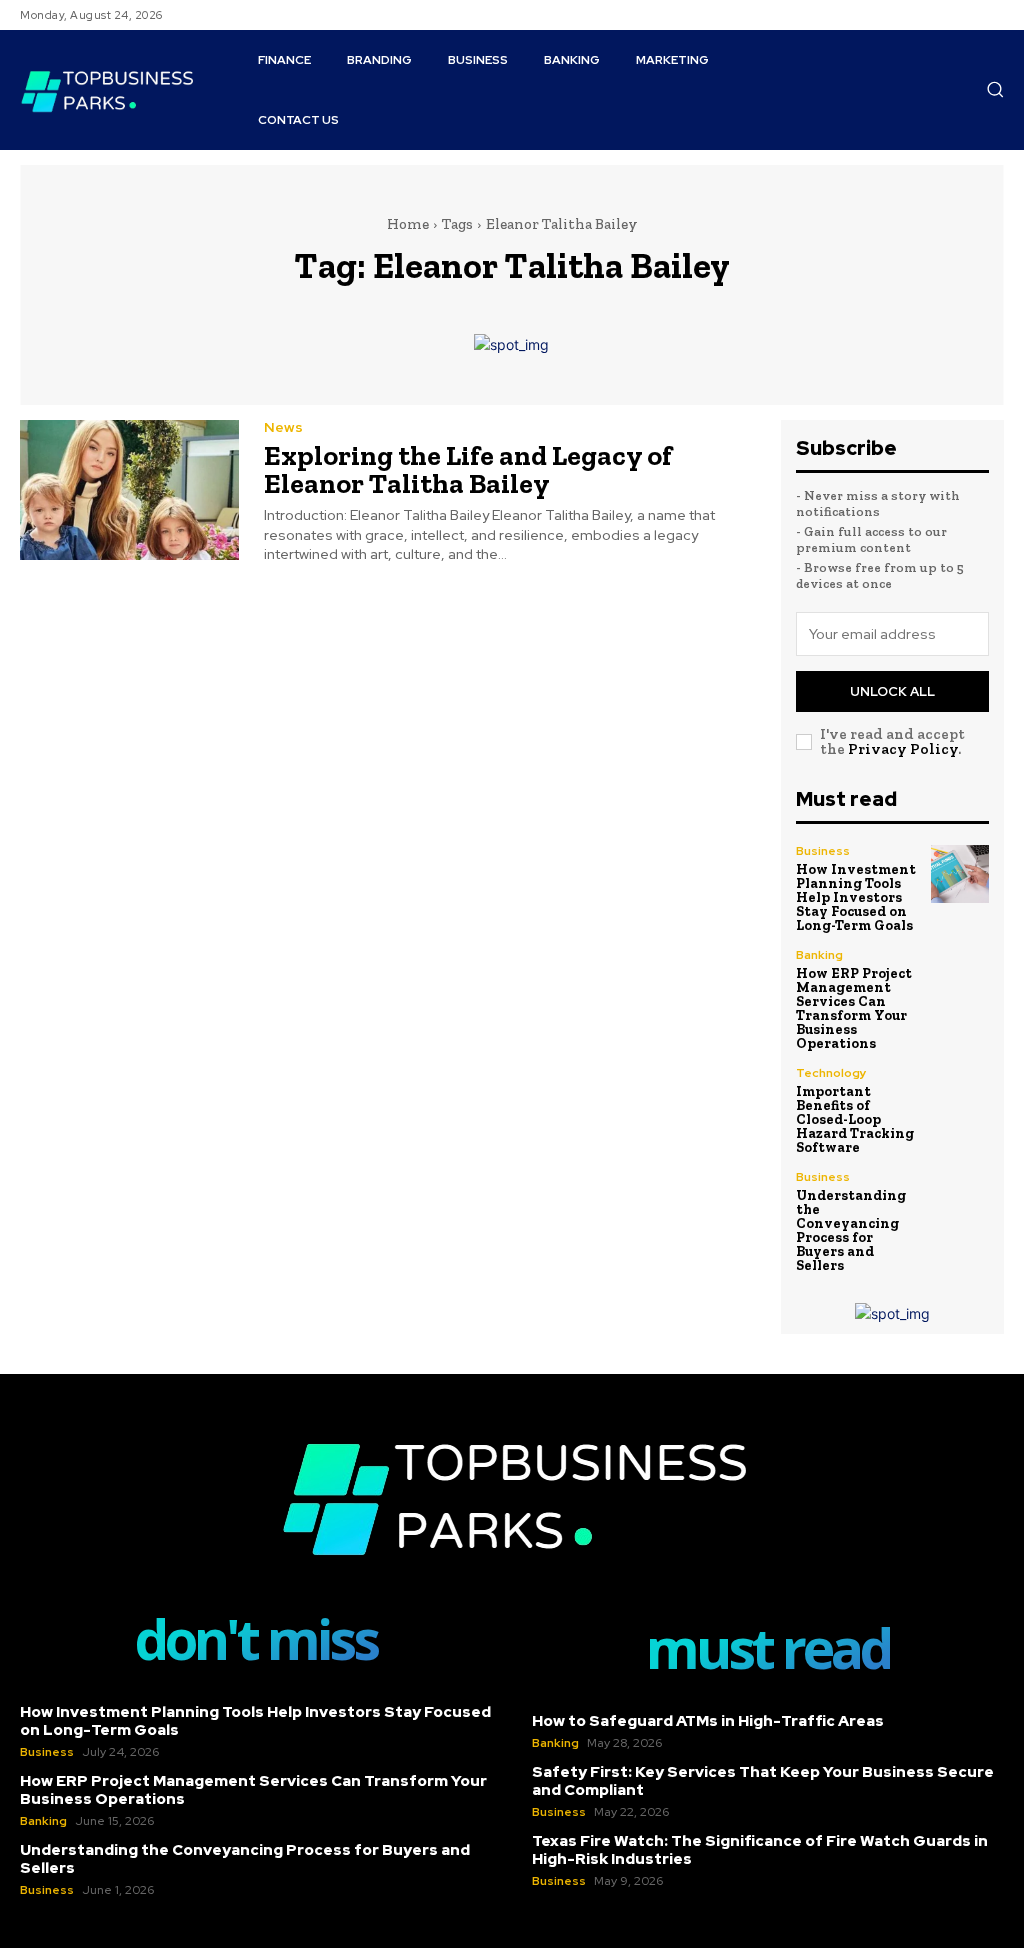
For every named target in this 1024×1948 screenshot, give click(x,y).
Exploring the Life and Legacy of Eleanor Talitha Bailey (468, 469)
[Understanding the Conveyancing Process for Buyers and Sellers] (960, 1200)
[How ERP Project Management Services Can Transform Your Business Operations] (960, 978)
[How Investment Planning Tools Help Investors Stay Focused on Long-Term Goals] (960, 874)
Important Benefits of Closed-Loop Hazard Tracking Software (855, 1119)
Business (823, 851)
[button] (995, 89)
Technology (831, 1073)
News (283, 427)
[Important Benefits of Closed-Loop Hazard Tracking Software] (960, 1096)
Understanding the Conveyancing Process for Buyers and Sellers (851, 1230)
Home (408, 224)
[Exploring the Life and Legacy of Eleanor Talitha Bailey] (129, 490)
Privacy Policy (903, 749)
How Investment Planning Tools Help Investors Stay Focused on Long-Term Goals (856, 897)
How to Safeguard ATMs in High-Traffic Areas (708, 1721)
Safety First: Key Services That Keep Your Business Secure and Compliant (763, 1781)
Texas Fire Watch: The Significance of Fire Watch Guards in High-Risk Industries (760, 1850)
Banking (819, 955)
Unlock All (892, 691)
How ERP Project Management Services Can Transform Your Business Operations (854, 1008)
